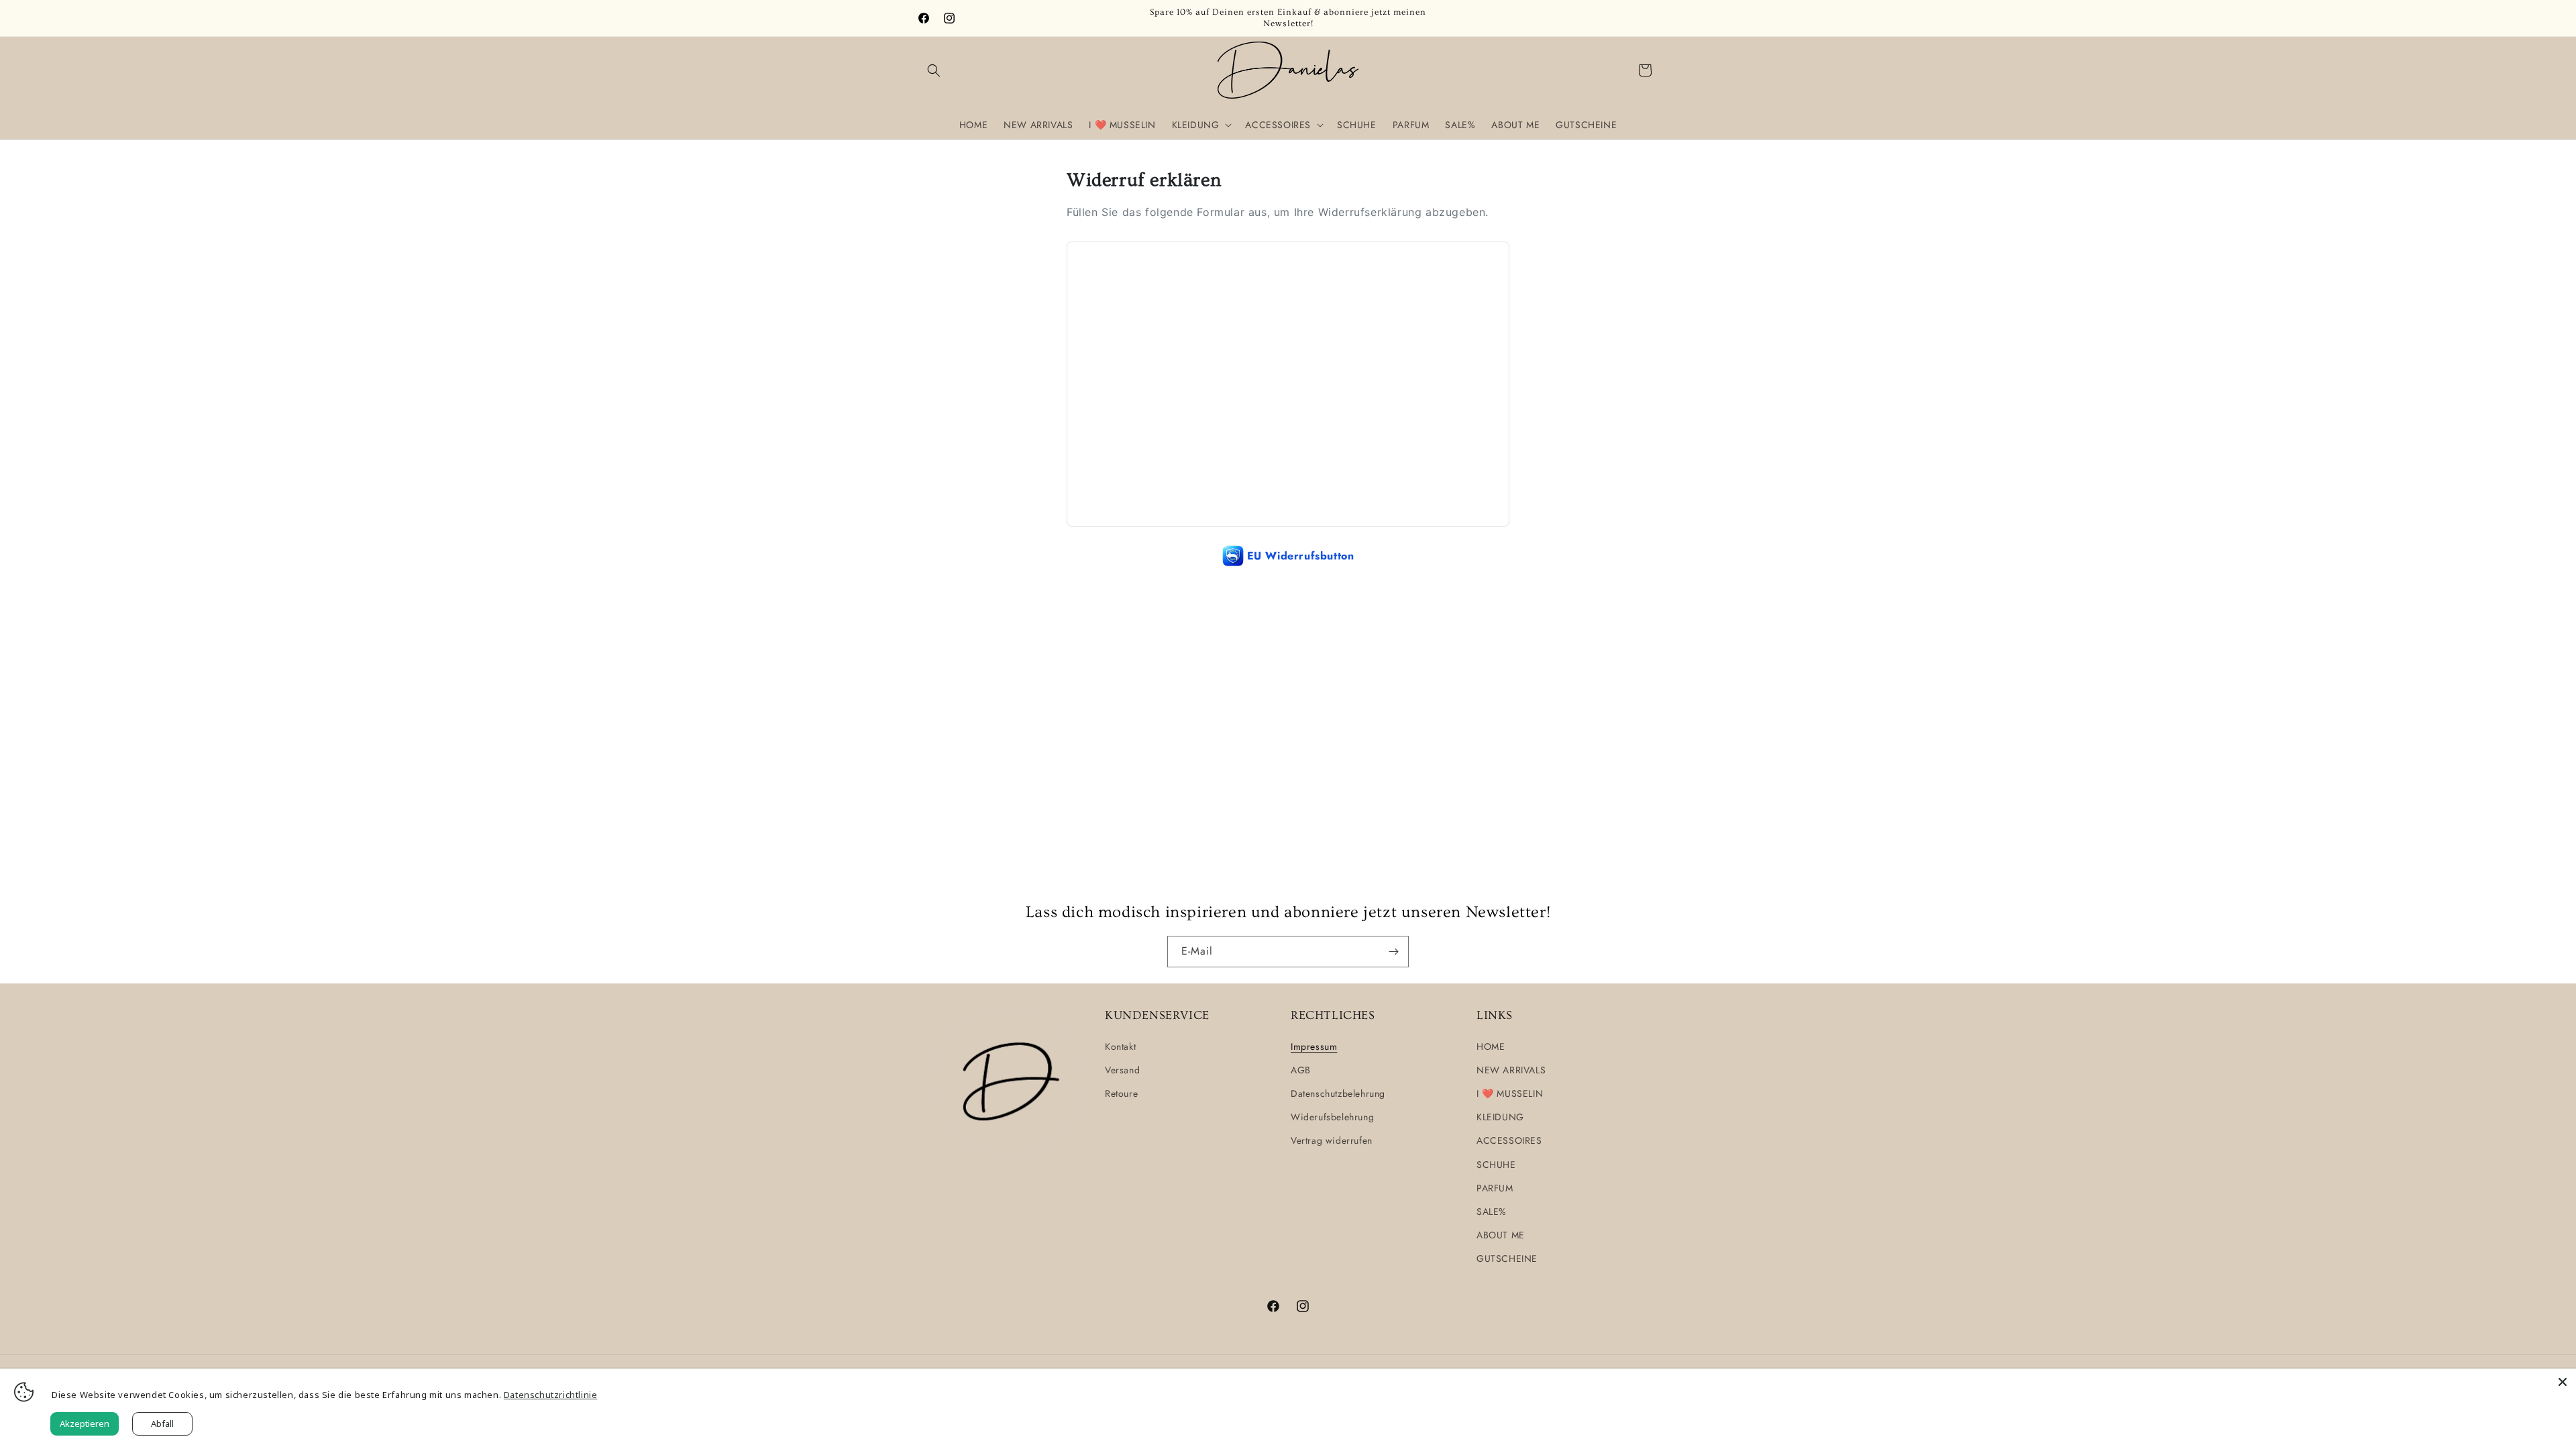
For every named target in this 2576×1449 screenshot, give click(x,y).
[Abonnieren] (1393, 952)
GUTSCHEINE (1507, 1258)
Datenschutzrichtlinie (551, 1395)
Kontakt (1120, 1046)
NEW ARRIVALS (1511, 1070)
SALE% (1492, 1212)
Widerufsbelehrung (1332, 1117)
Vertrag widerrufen (1332, 1140)
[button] (934, 70)
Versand (1122, 1070)
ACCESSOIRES (1509, 1140)
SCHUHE (1496, 1165)
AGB (1301, 1070)
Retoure (1121, 1093)
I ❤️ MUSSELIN (1510, 1093)
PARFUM (1495, 1188)
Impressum (1314, 1046)
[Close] (2563, 1382)
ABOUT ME (1501, 1235)
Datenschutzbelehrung (1338, 1093)
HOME (1491, 1046)
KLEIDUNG (1500, 1117)
